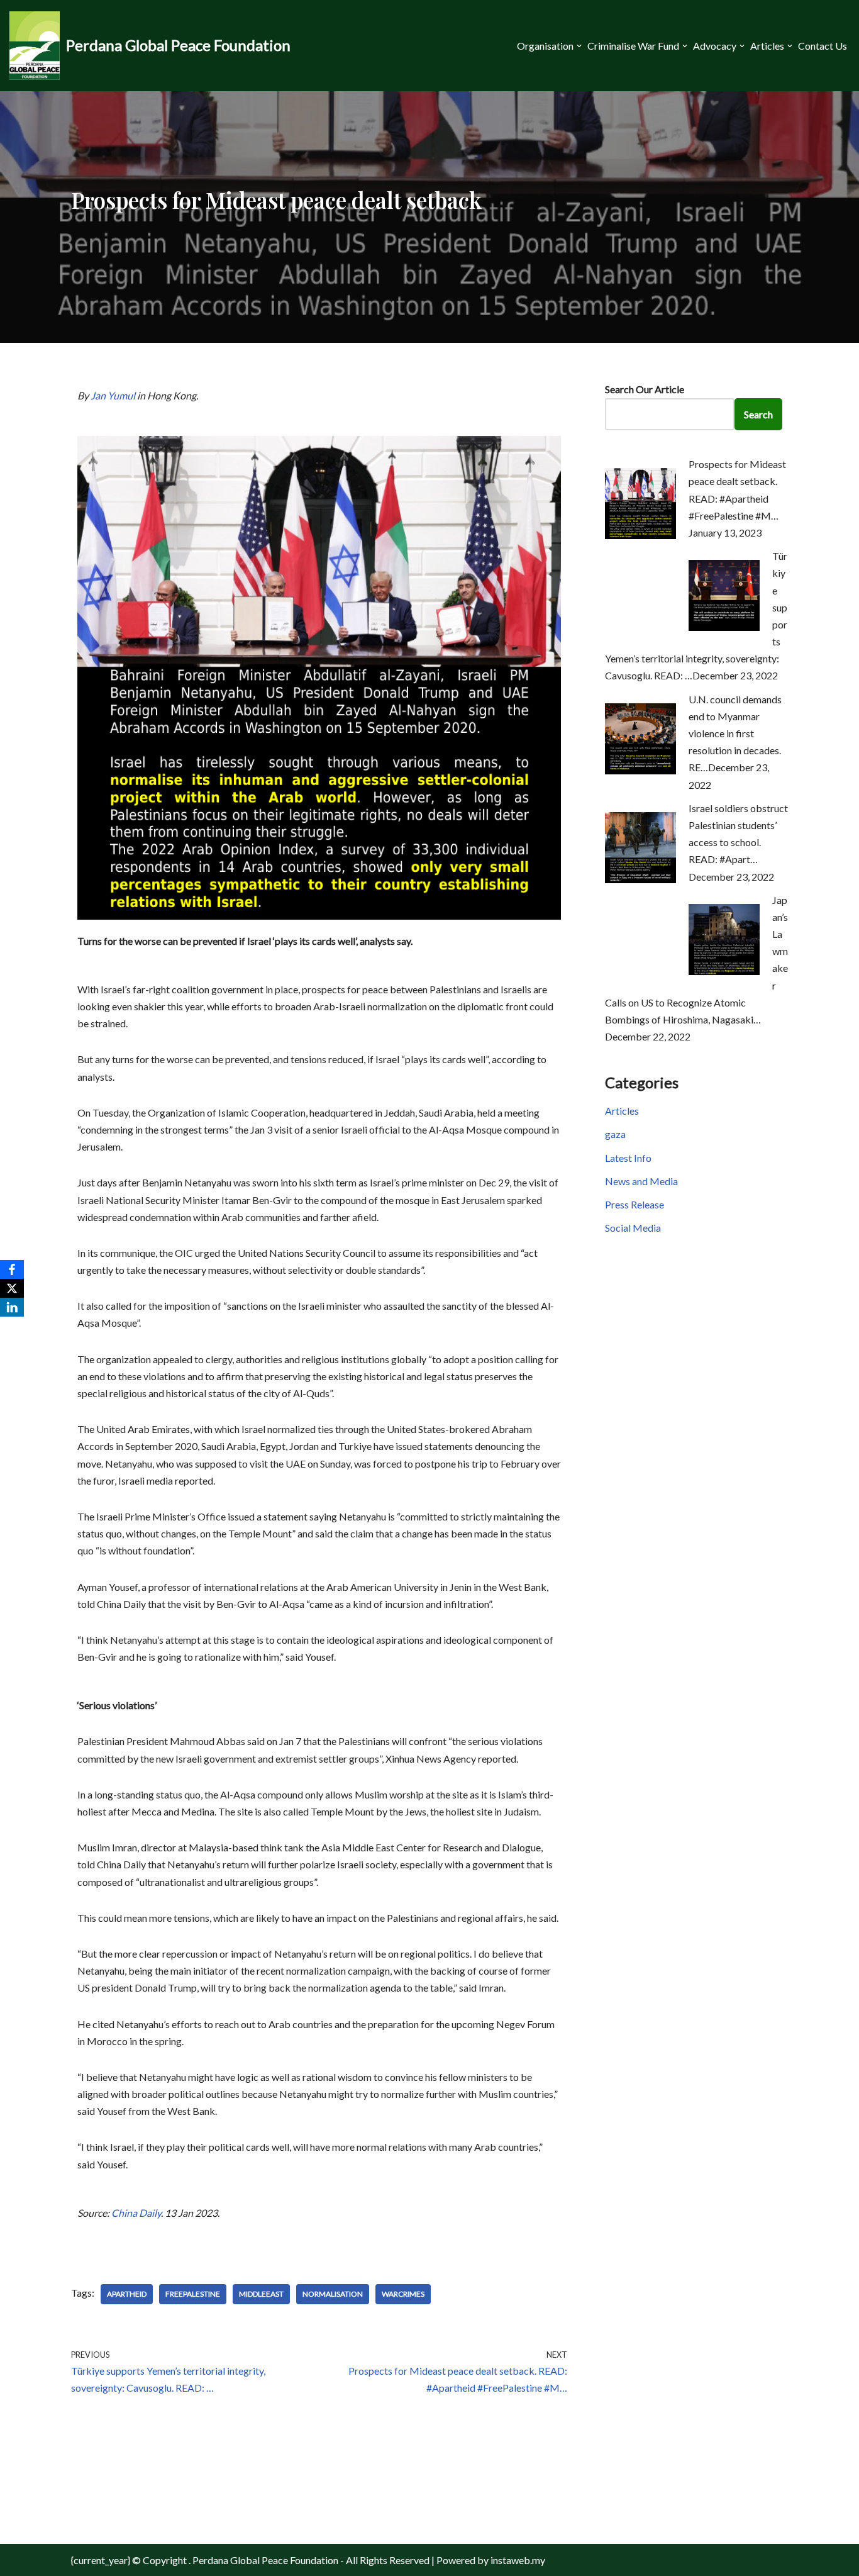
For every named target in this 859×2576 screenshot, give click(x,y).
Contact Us (823, 46)
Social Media (633, 1228)
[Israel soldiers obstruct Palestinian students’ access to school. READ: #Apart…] (640, 879)
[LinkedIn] (12, 1307)
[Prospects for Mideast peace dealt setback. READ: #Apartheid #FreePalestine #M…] (640, 535)
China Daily (136, 2213)
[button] (579, 46)
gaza (615, 1134)
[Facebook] (12, 1269)
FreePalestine (193, 2294)
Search (758, 414)
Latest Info (628, 1158)
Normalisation (333, 2294)
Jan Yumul (113, 395)
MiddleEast (261, 2294)
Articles (622, 1111)
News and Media (641, 1181)
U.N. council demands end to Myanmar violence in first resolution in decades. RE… (735, 733)
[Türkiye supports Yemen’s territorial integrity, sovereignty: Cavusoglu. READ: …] (724, 627)
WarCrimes (403, 2294)
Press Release (635, 1204)
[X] (12, 1288)
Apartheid (127, 2294)
